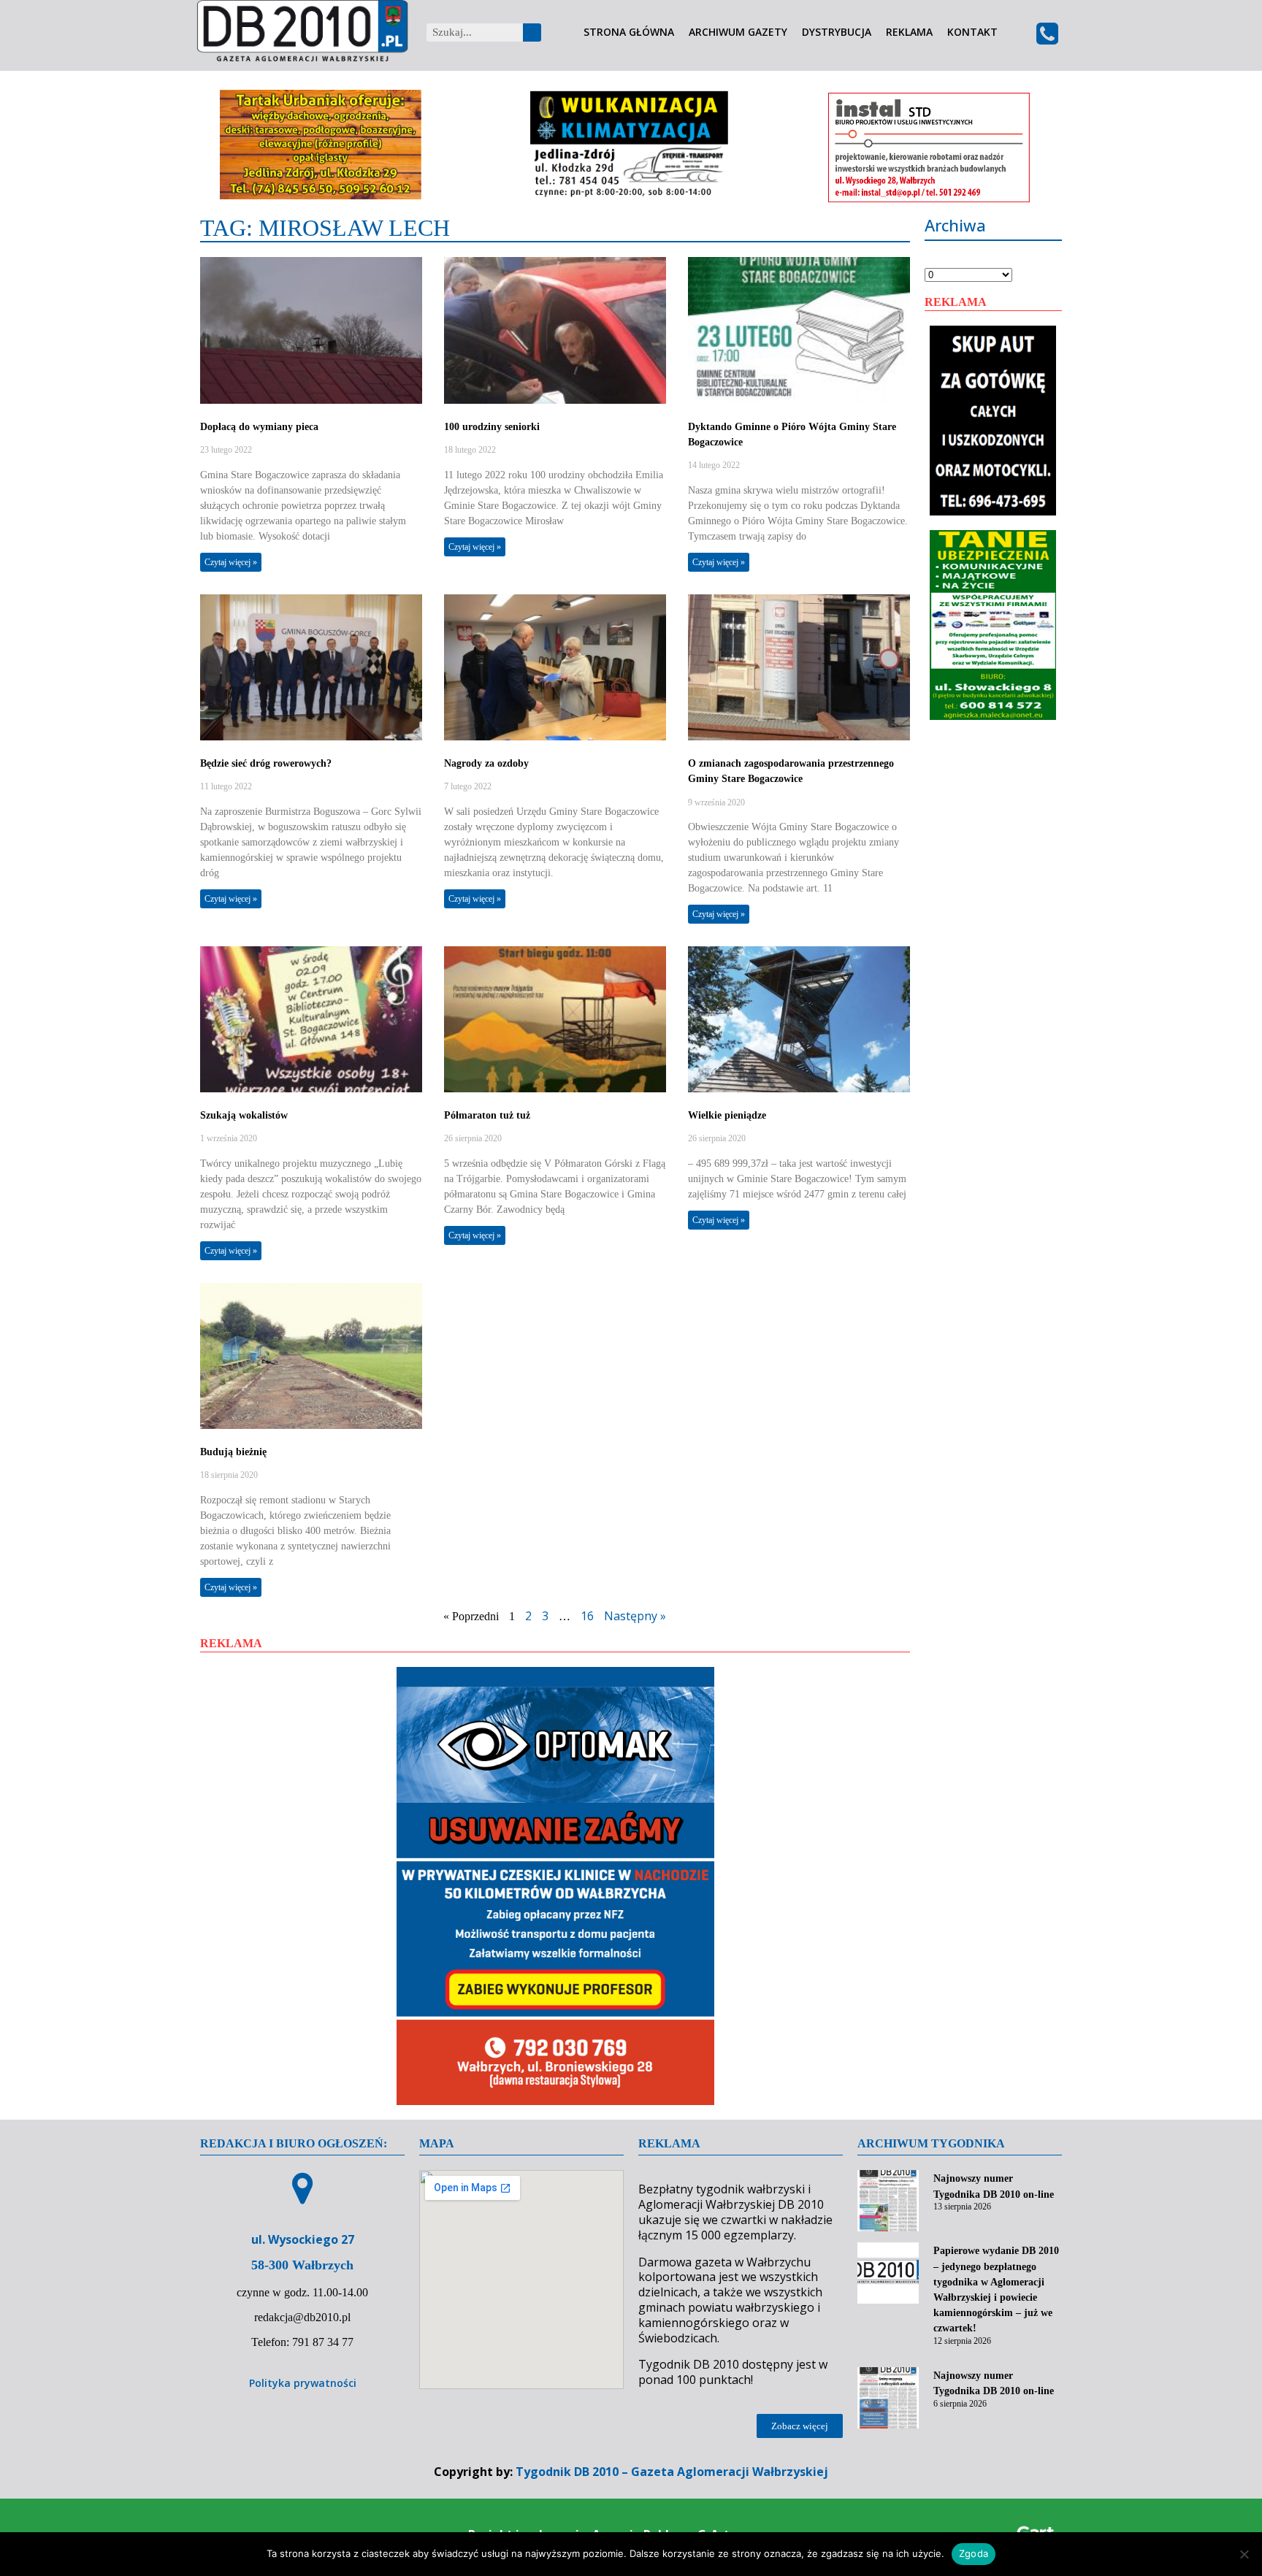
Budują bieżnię (233, 1452)
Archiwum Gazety (738, 32)
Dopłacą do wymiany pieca (259, 427)
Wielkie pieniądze (727, 1115)
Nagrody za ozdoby (486, 763)
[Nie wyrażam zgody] (1244, 2554)
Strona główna (629, 32)
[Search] (532, 32)
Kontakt (972, 32)
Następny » (635, 1616)
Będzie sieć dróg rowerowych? (266, 763)
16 (587, 1616)
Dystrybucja (837, 32)
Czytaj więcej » (231, 562)
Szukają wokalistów (244, 1115)
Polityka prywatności (303, 2383)
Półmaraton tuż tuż (487, 1115)
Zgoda (974, 2553)
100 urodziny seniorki (492, 427)
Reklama (909, 32)
